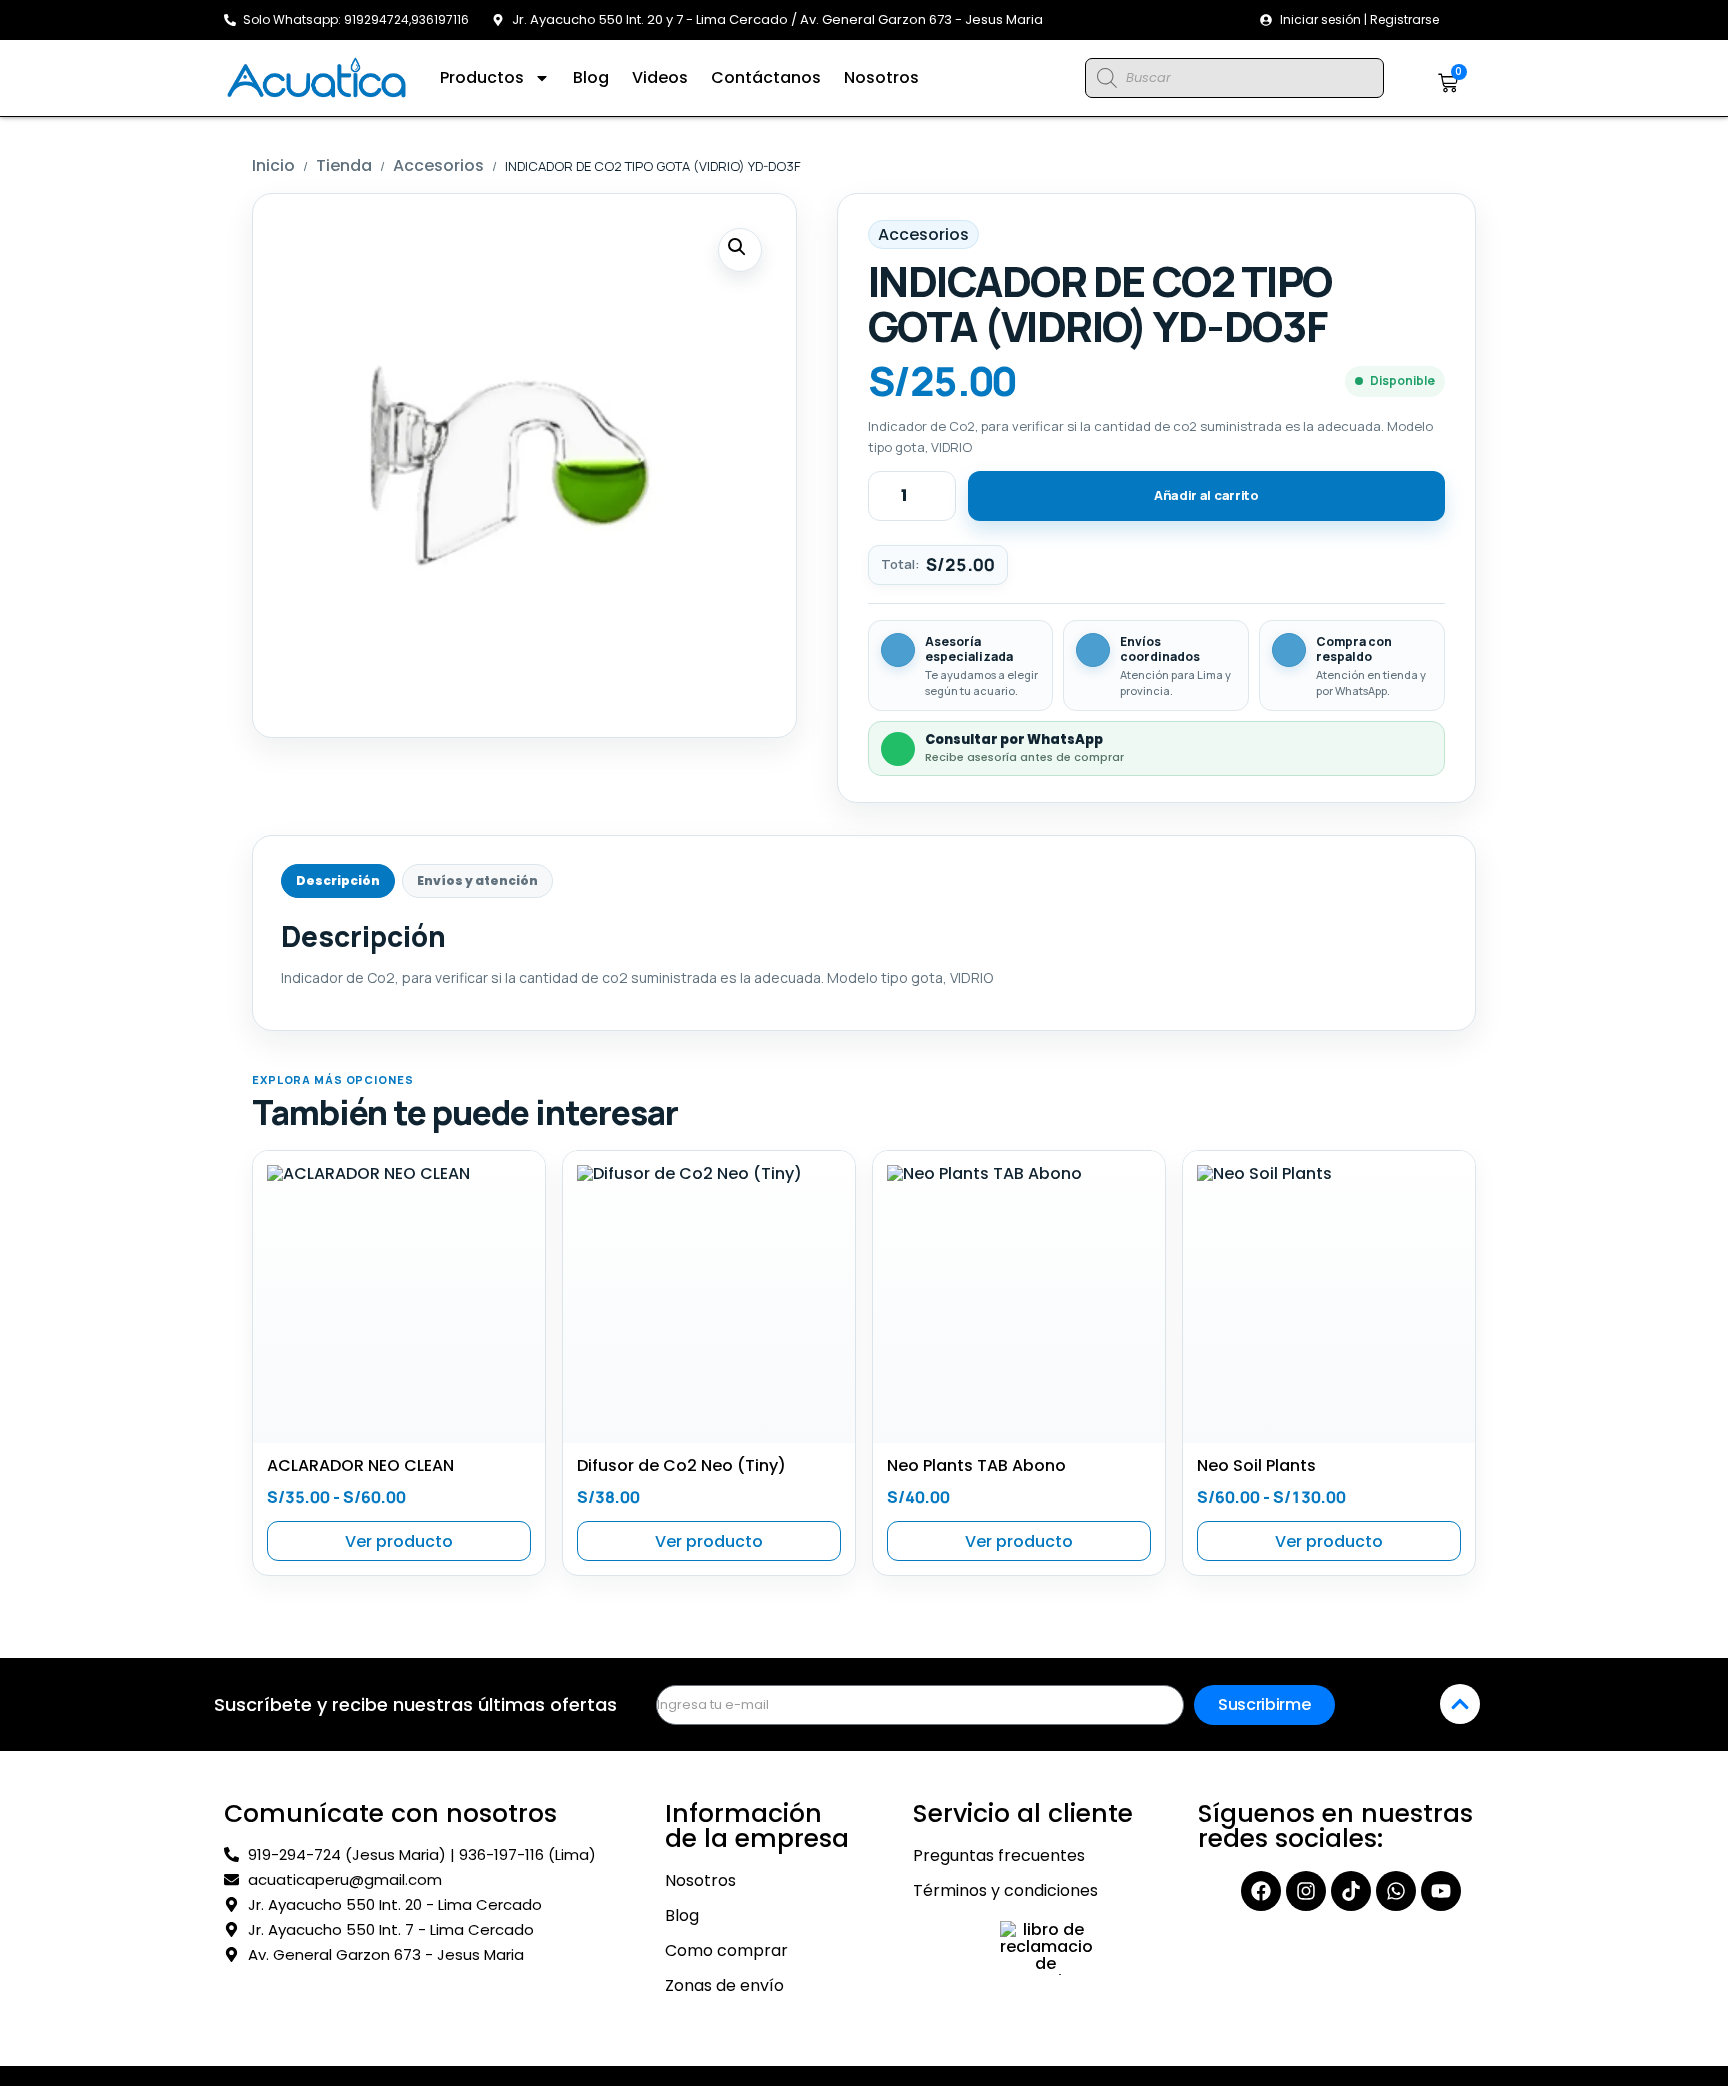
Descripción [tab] (338, 880)
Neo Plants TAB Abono (976, 1465)
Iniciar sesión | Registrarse (1359, 19)
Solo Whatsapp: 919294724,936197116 (356, 19)
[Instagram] (1306, 1891)
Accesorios (438, 165)
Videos (660, 77)
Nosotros (881, 77)
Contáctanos (766, 77)
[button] (740, 250)
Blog (591, 77)
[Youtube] (1441, 1891)
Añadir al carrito (1206, 495)
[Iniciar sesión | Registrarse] (1266, 20)
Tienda (344, 165)
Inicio (273, 165)
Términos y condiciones (1005, 1891)
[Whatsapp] (1396, 1891)
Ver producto (399, 1541)
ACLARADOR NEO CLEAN (360, 1465)
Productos (482, 77)
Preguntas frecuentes (999, 1856)
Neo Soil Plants (1256, 1465)
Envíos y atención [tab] (477, 880)
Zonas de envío (724, 1986)
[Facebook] (1261, 1891)
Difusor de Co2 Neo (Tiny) (681, 1465)
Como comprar (726, 1951)
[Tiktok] (1351, 1891)
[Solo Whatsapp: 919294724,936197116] (230, 20)
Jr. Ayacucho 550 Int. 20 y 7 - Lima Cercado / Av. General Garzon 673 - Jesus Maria (777, 19)
